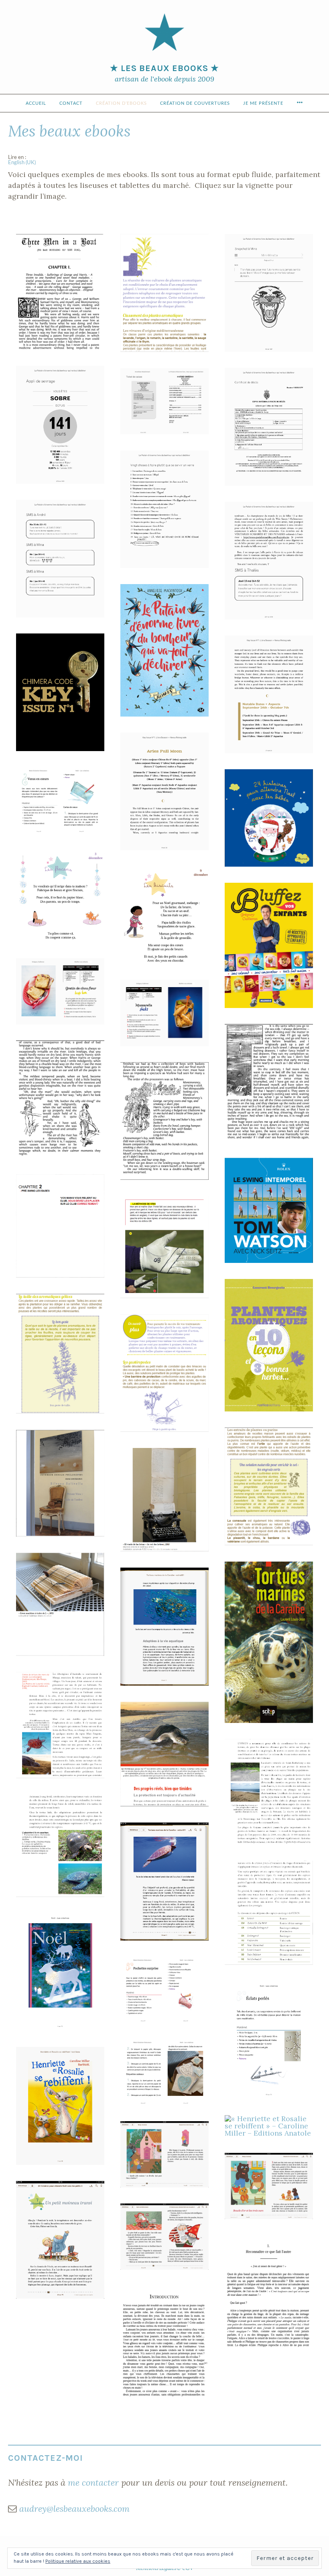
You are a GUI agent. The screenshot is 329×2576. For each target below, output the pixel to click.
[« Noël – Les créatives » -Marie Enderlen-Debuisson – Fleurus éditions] (60, 800)
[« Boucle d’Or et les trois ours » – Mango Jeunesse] (164, 2154)
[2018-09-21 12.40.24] (164, 791)
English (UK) (22, 163)
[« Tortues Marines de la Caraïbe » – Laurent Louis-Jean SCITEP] (164, 1626)
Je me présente (263, 103)
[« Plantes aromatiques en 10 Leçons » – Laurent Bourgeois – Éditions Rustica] (164, 293)
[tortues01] (269, 1642)
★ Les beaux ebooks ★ (164, 68)
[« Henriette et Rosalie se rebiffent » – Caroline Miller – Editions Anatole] (60, 2106)
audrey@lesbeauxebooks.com (74, 2509)
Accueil (36, 103)
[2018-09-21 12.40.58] (269, 694)
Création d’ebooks (121, 103)
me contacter (93, 2482)
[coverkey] (60, 692)
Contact (71, 103)
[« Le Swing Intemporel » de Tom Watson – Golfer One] (269, 1210)
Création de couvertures (195, 103)
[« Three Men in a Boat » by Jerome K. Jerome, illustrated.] (60, 292)
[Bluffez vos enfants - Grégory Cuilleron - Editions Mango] (269, 946)
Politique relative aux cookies (78, 2561)
